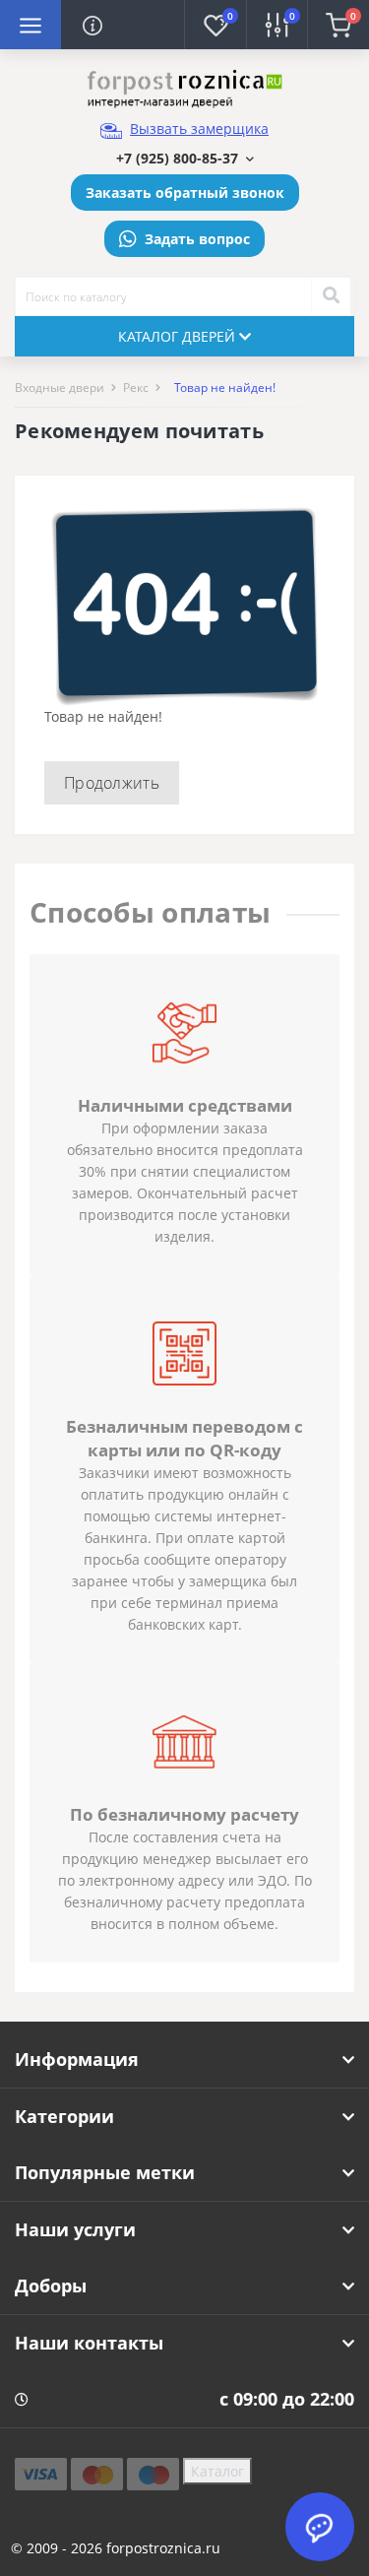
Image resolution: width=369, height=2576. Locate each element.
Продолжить (112, 783)
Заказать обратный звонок (185, 193)
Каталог (217, 2471)
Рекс (136, 387)
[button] (185, 158)
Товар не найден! (225, 387)
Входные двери (60, 387)
